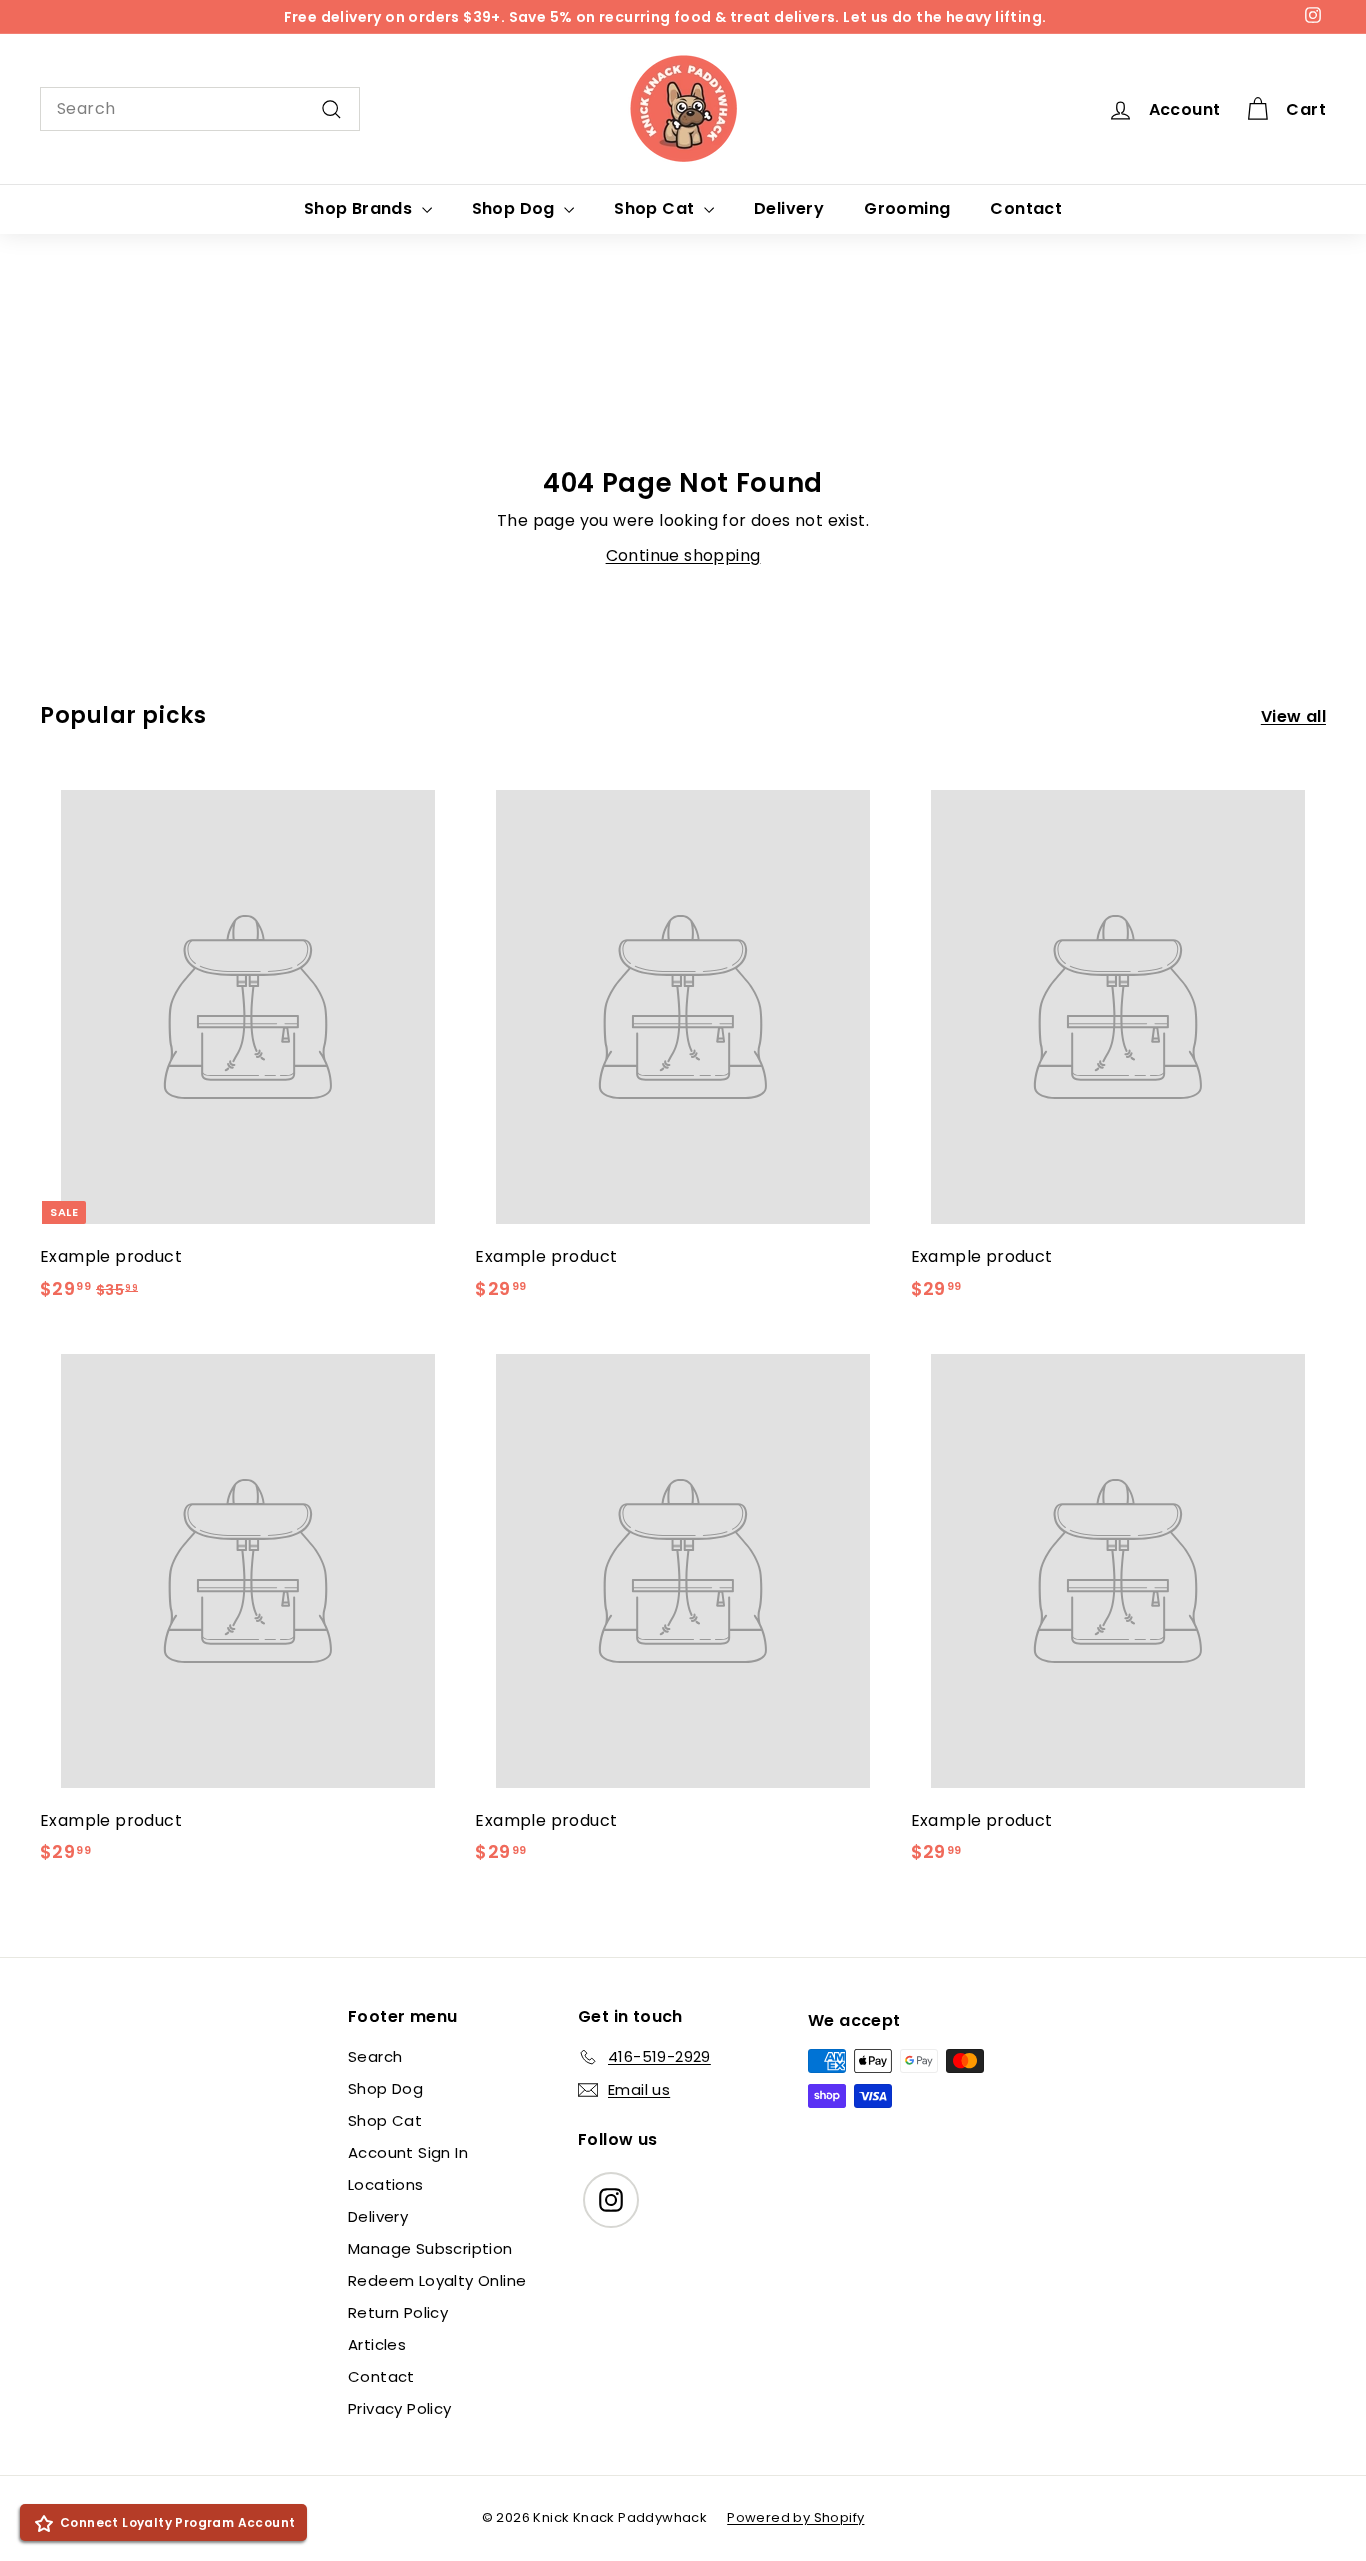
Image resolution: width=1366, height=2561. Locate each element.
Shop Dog (516, 208)
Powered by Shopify (795, 2517)
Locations (386, 2184)
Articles (377, 2344)
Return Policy (398, 2312)
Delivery (789, 208)
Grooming (907, 208)
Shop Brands (360, 208)
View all (1293, 716)
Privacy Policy (400, 2408)
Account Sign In (408, 2152)
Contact (1026, 208)
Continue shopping (683, 555)
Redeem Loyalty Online (437, 2280)
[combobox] (200, 109)
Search (375, 2056)
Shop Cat (656, 208)
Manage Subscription (430, 2248)
